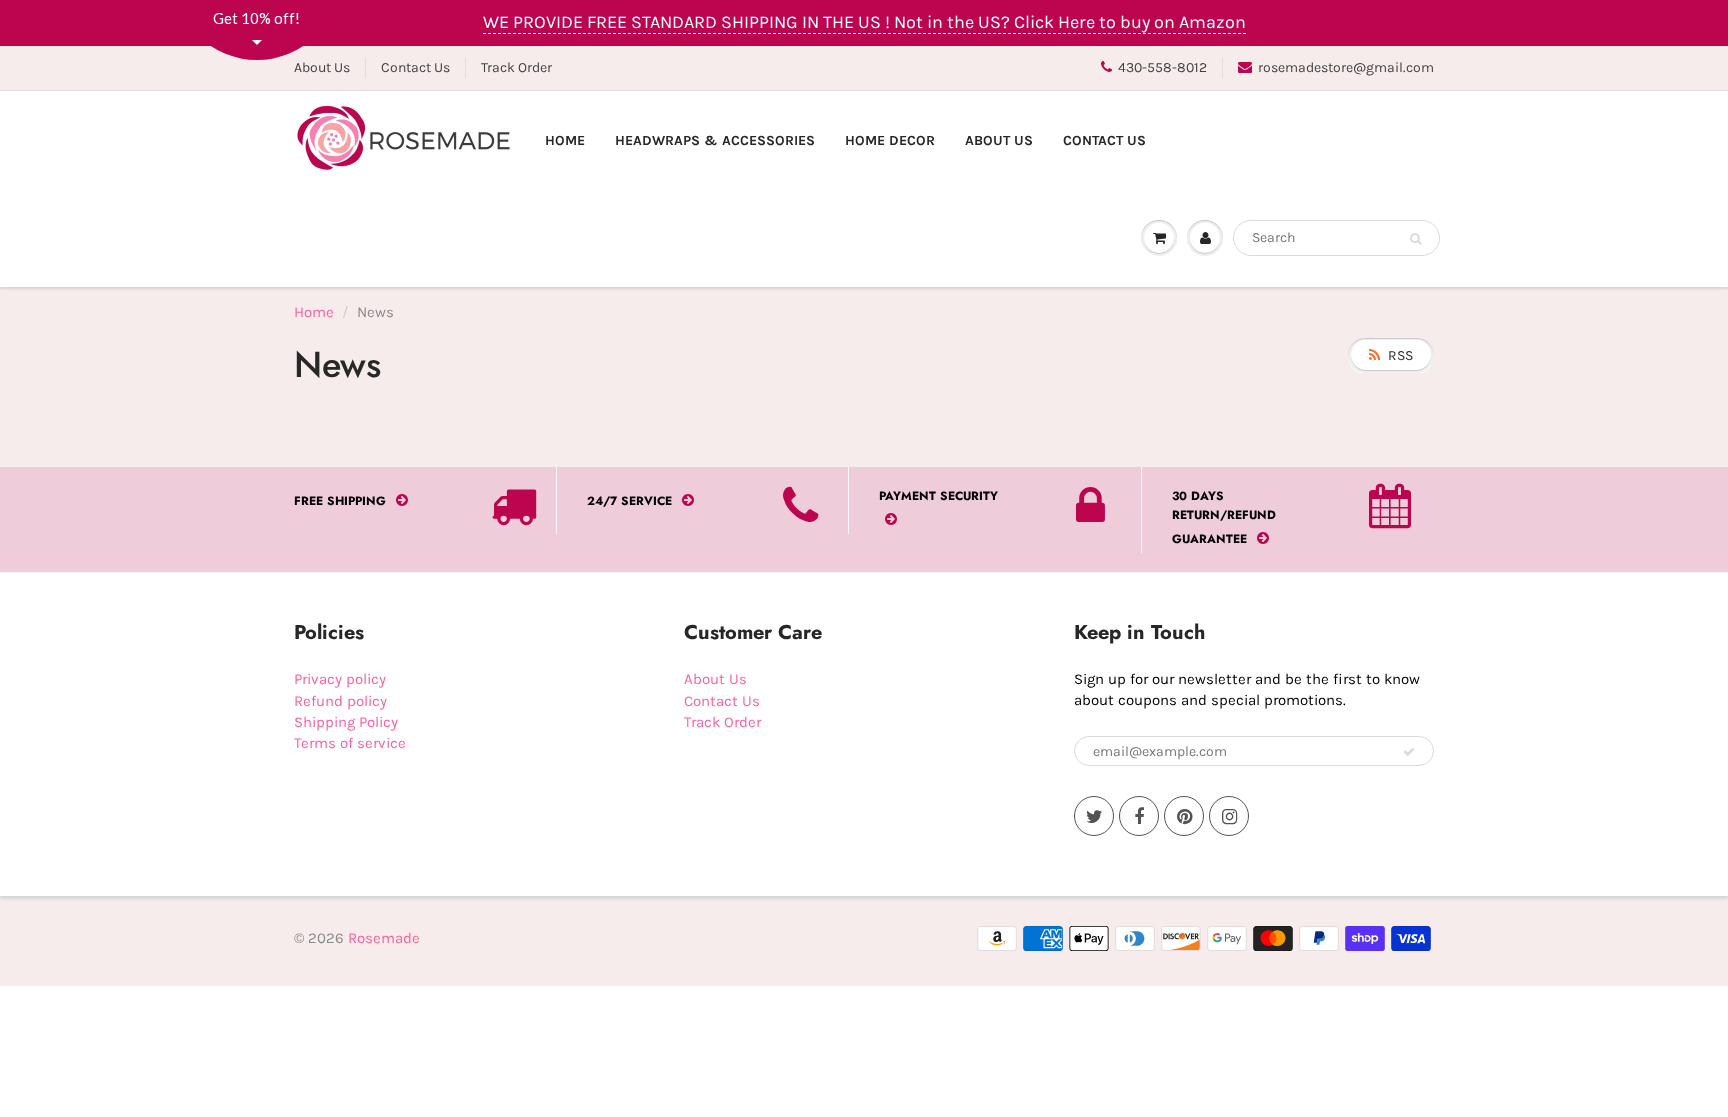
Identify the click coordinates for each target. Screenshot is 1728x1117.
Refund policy (340, 701)
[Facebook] (1139, 816)
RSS (1400, 355)
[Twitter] (1094, 816)
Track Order (516, 67)
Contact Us (415, 67)
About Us (322, 67)
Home (565, 140)
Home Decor (890, 140)
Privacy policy (340, 679)
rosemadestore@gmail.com (1346, 67)
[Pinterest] (1184, 816)
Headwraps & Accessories (715, 140)
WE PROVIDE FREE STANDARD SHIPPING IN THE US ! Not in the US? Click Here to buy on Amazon (864, 22)
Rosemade (384, 938)
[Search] (1415, 239)
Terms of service (350, 743)
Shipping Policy (346, 722)
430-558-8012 (1162, 67)
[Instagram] (1229, 816)
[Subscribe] (1409, 752)
